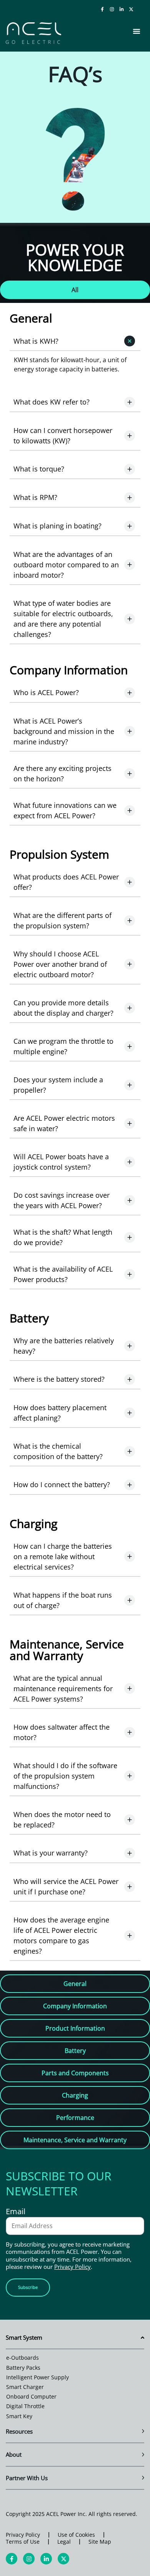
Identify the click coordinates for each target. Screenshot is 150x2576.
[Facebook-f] (102, 9)
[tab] (75, 290)
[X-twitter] (131, 9)
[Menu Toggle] (137, 31)
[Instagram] (112, 9)
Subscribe (28, 2287)
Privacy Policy (72, 2267)
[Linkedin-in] (122, 9)
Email (16, 2212)
